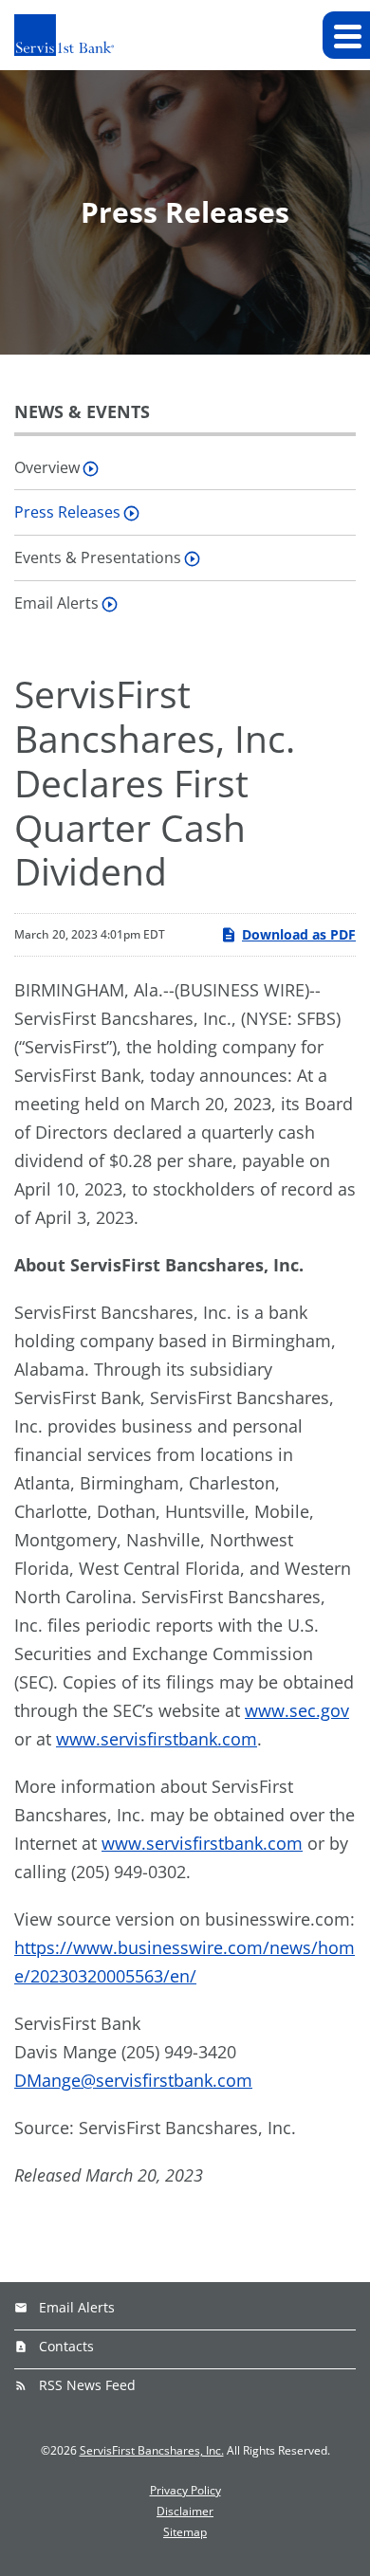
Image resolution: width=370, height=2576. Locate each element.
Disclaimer (185, 2512)
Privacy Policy (185, 2491)
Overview (47, 467)
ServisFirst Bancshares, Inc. (152, 2450)
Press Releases (67, 512)
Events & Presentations (98, 557)
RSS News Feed (87, 2385)
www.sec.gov (297, 1710)
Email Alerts (56, 603)
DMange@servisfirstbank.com (133, 2080)
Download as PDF (299, 934)
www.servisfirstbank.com (157, 1739)
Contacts (66, 2346)
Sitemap (185, 2532)
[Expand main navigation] (346, 35)
